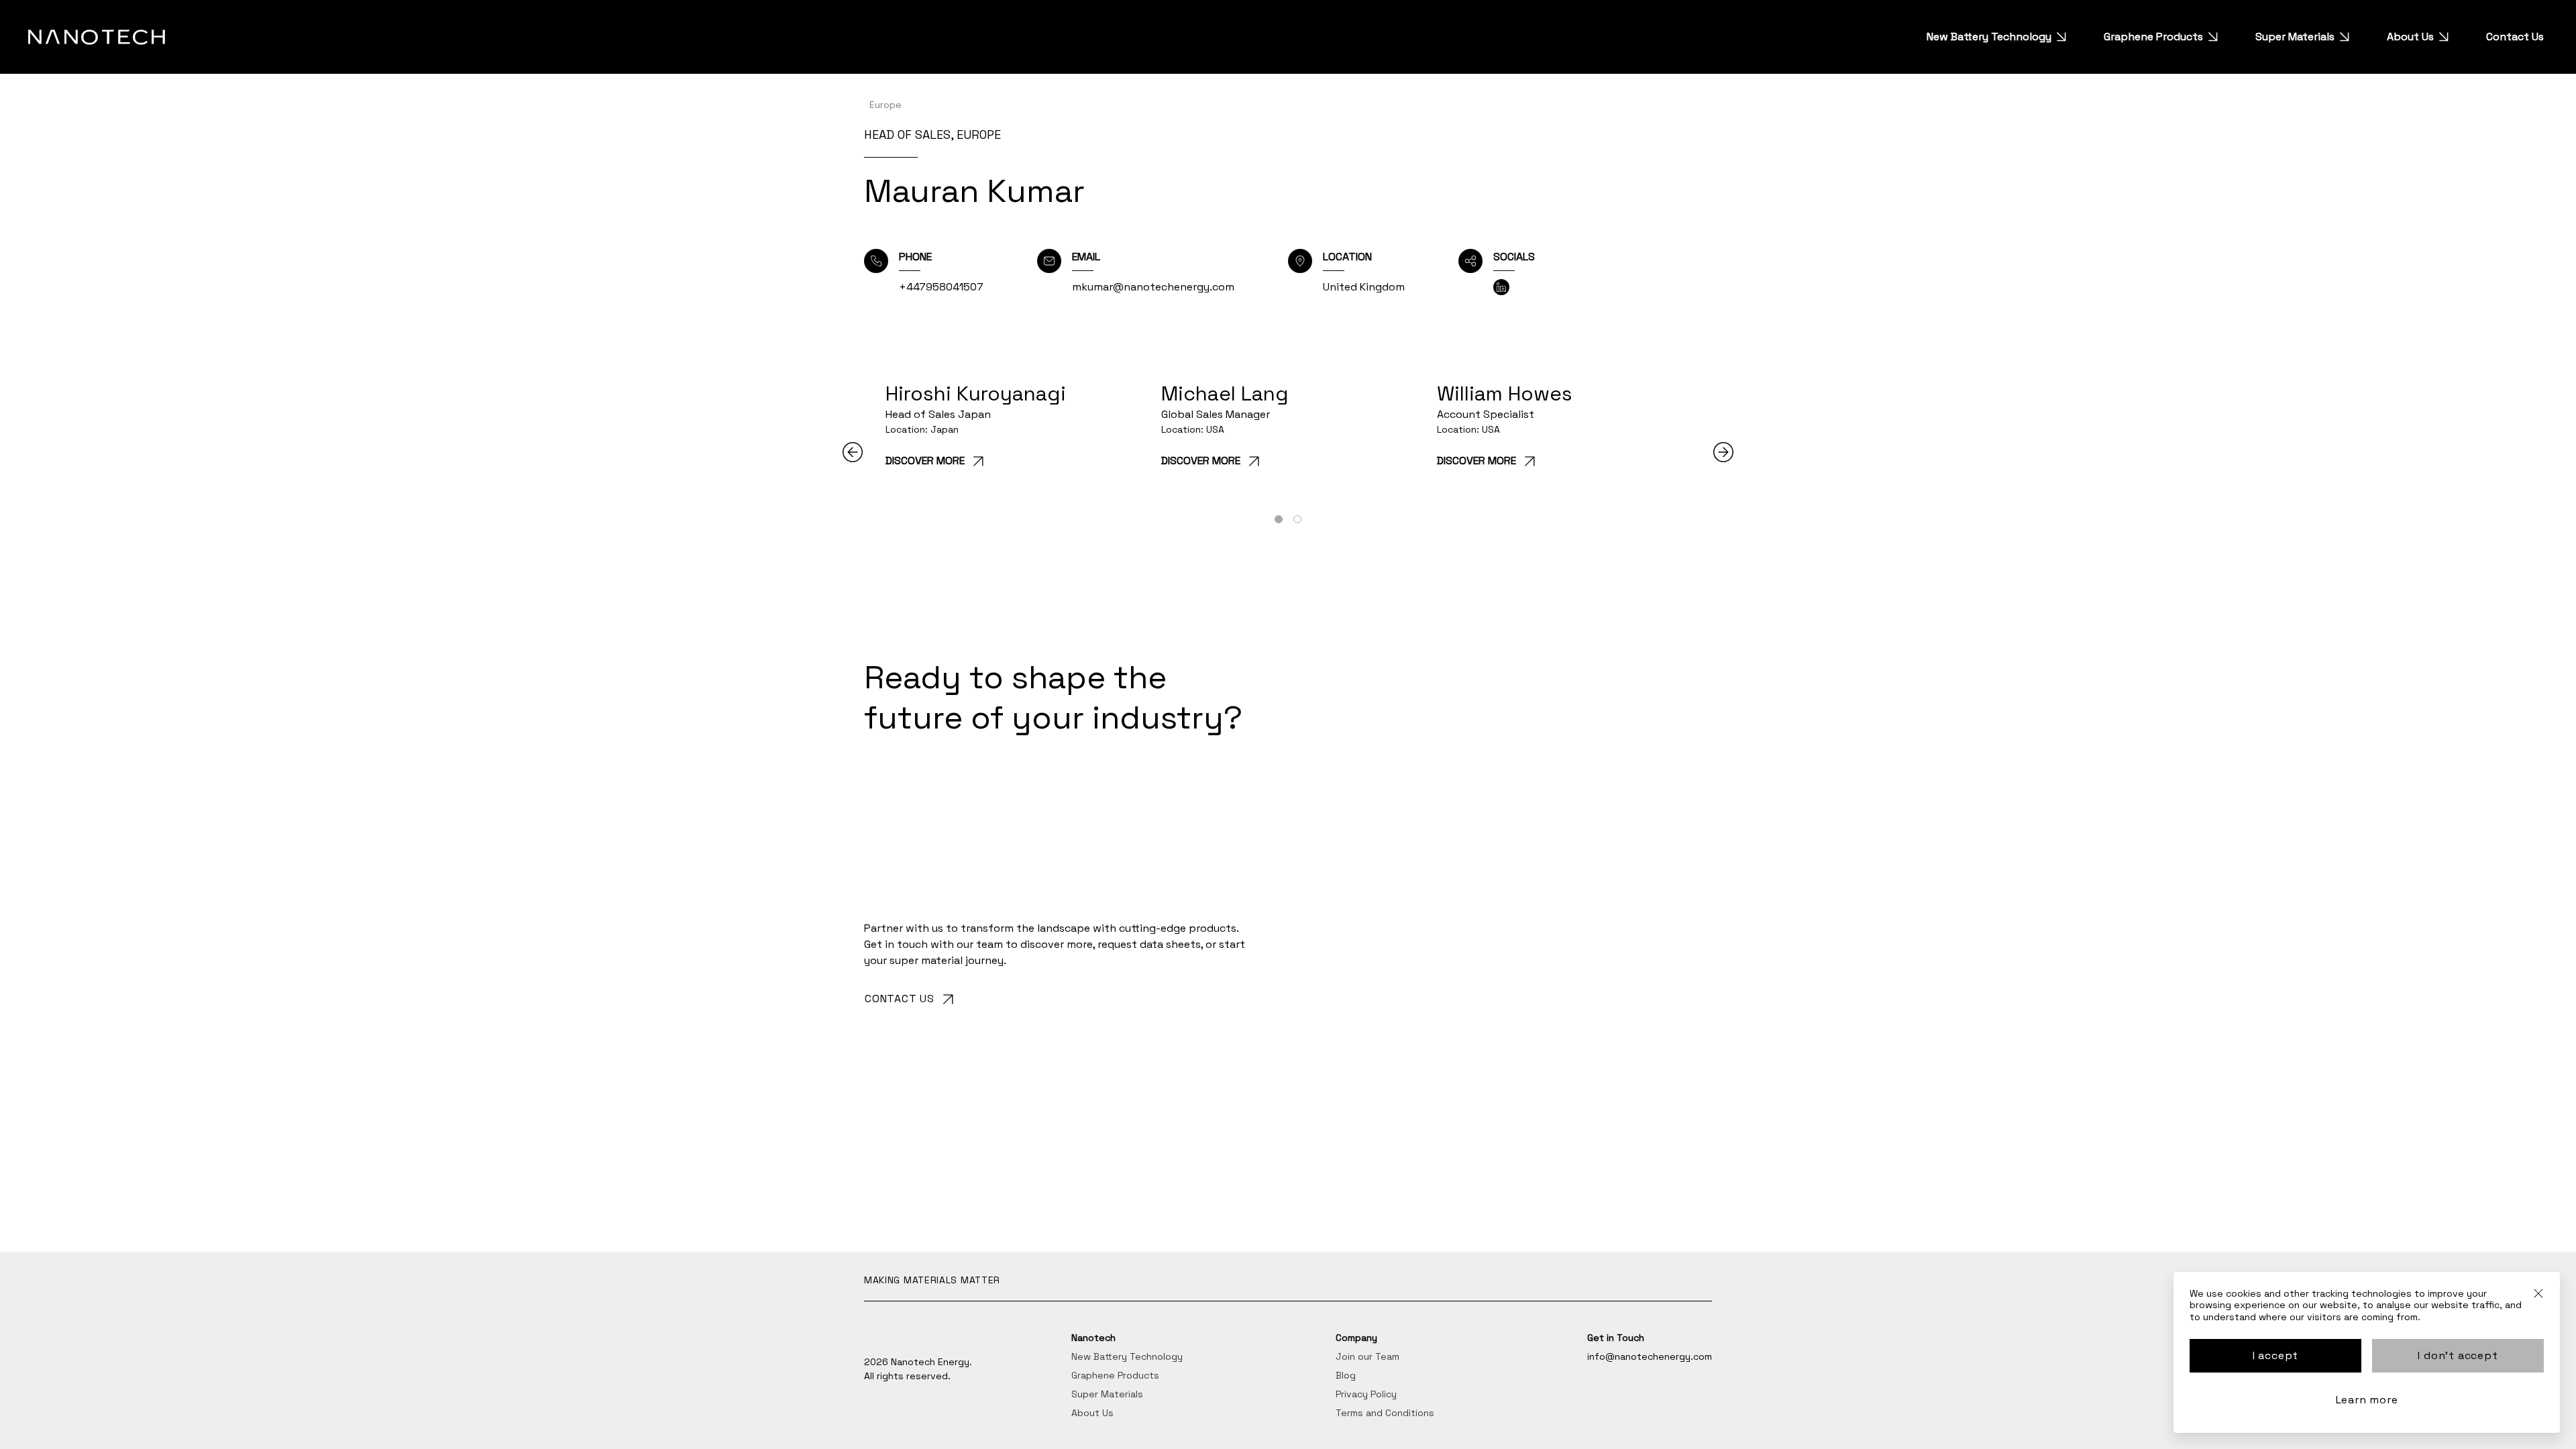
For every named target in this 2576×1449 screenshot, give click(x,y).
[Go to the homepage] (97, 37)
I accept (2275, 1355)
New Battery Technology (1989, 37)
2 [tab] (1297, 520)
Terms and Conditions (1385, 1413)
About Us (2410, 37)
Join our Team (1367, 1356)
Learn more (2367, 1400)
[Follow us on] (1501, 287)
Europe (885, 105)
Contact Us (2515, 37)
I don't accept (2458, 1355)
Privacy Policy (1366, 1394)
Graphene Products (2153, 37)
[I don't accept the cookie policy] (2538, 1299)
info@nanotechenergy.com (1650, 1356)
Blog (1346, 1375)
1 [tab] (1279, 520)
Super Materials (2295, 37)
